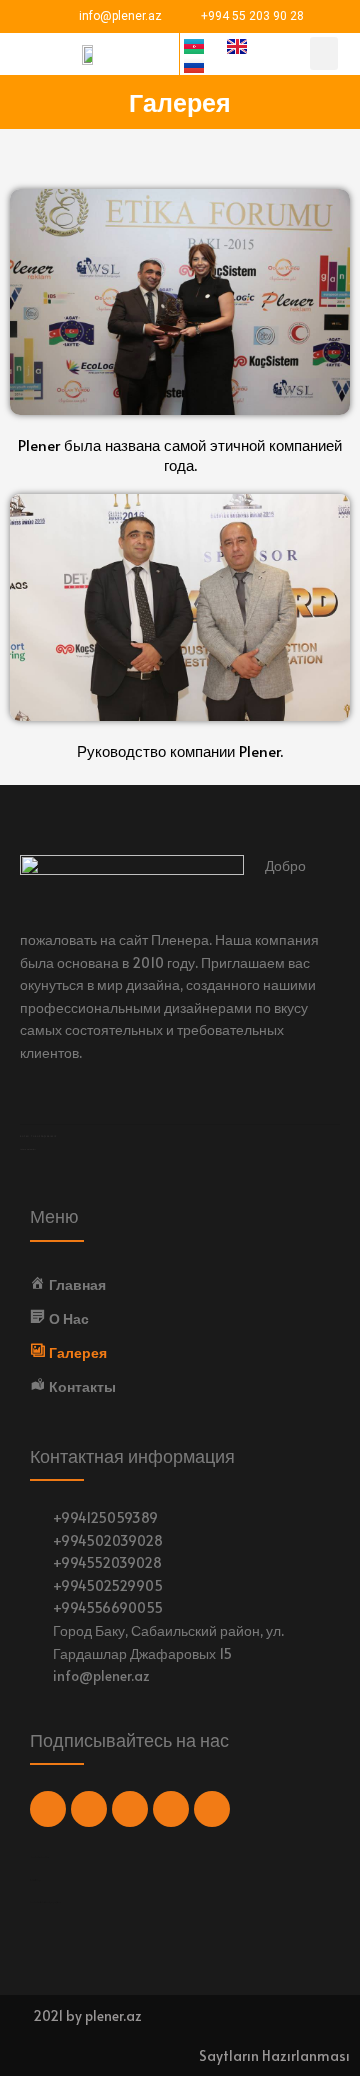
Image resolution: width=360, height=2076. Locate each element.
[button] (324, 53)
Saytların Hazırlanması (274, 2055)
